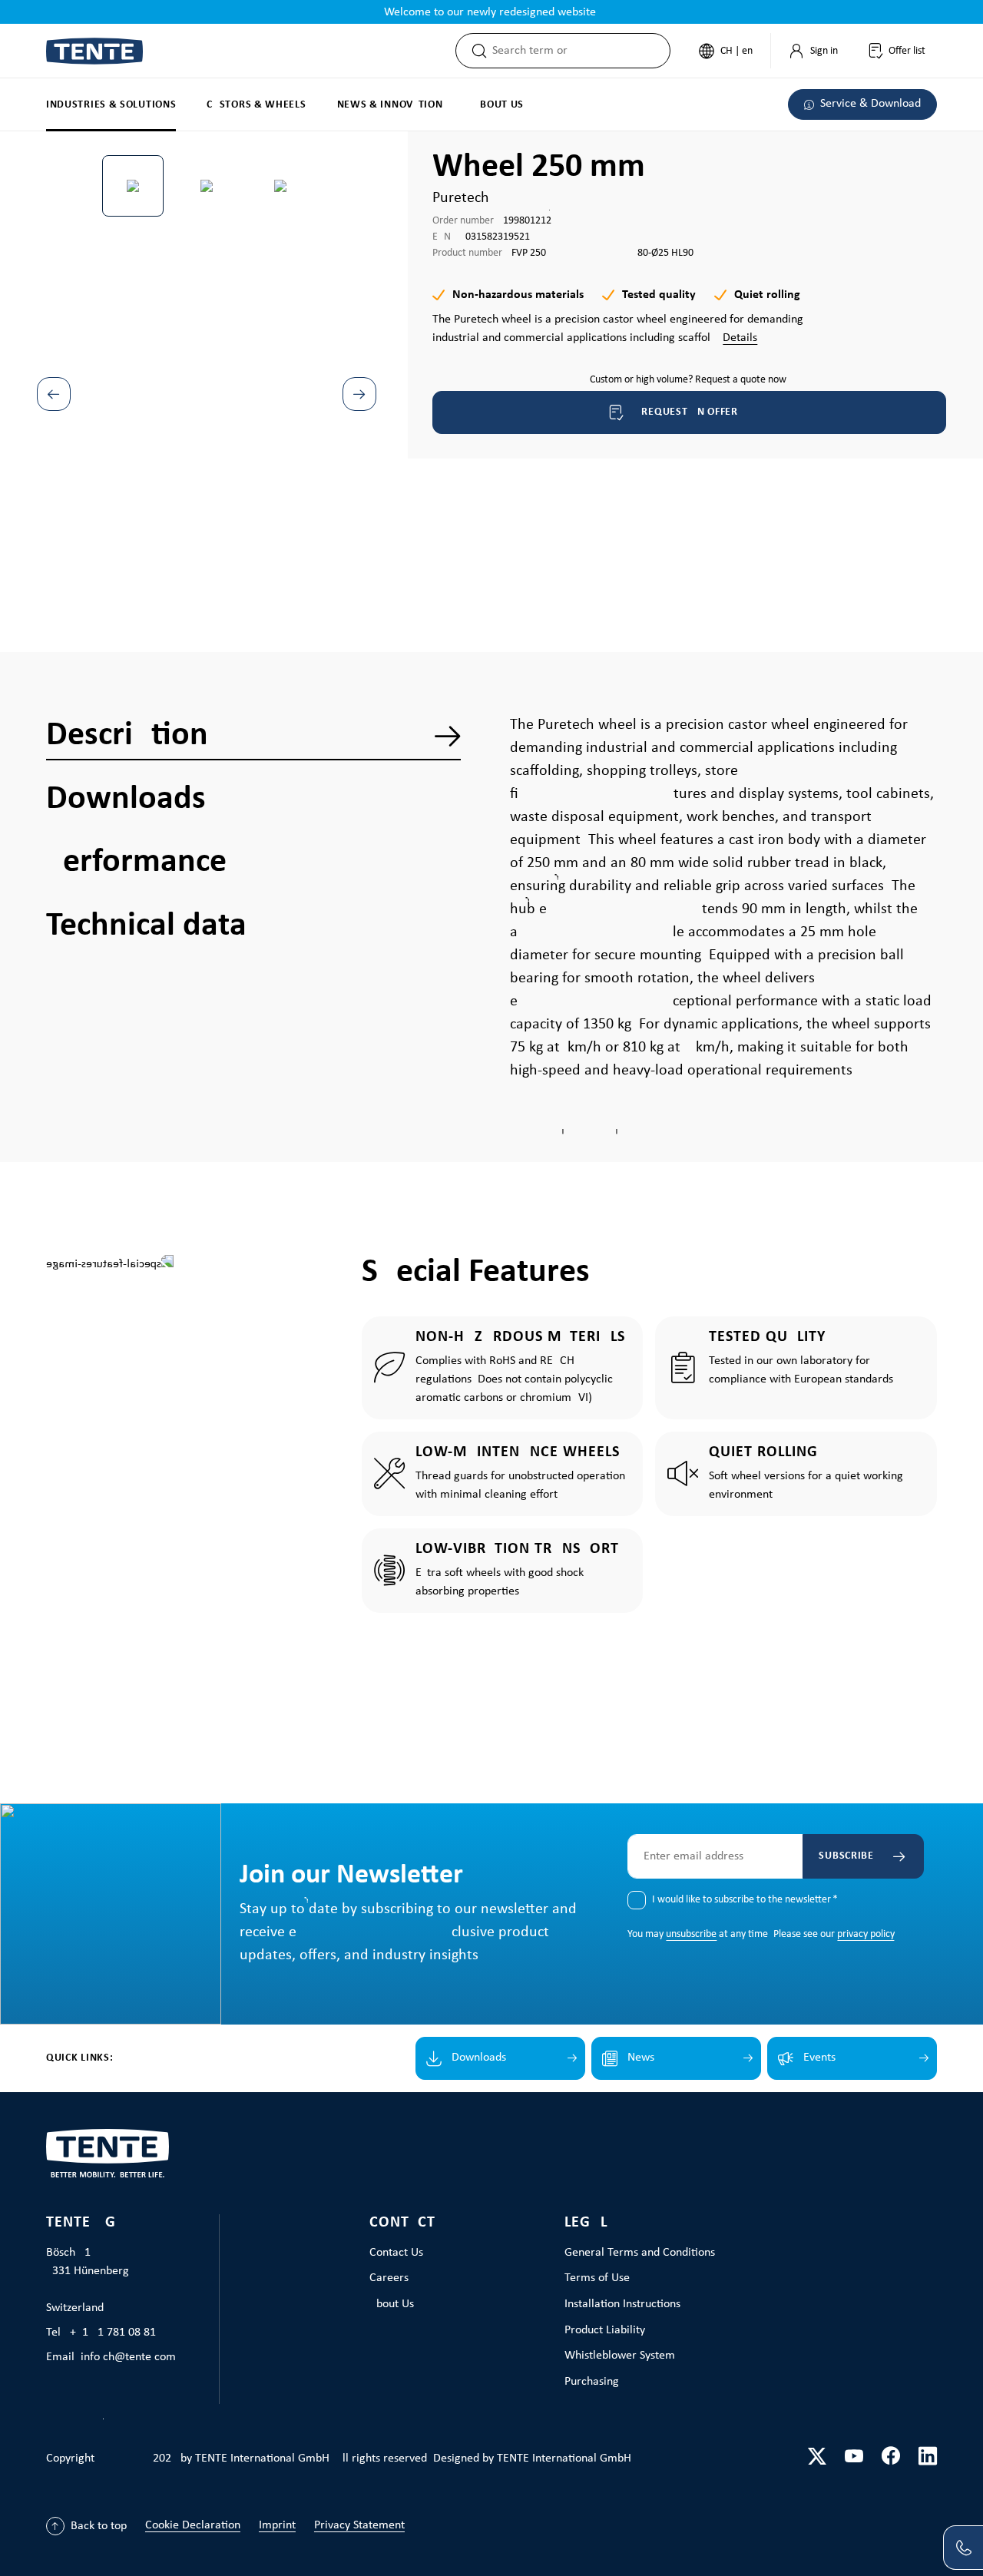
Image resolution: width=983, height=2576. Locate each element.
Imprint (277, 2525)
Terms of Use (597, 2278)
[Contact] (963, 2548)
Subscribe (846, 1856)
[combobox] (581, 51)
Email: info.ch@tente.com (111, 2357)
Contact (402, 2223)
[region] (207, 357)
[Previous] (54, 394)
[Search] (475, 51)
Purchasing (592, 2382)
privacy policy (866, 1934)
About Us (392, 2304)
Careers (389, 2278)
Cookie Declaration (193, 2525)
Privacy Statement (359, 2525)
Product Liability (605, 2330)
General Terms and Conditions (640, 2253)
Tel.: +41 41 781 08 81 (101, 2333)
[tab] (253, 736)
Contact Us (396, 2253)
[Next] (359, 394)
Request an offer (689, 412)
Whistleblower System (620, 2356)
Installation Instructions (622, 2304)
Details (740, 338)
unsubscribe (691, 1934)
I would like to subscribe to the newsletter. (745, 1900)
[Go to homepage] (94, 51)
